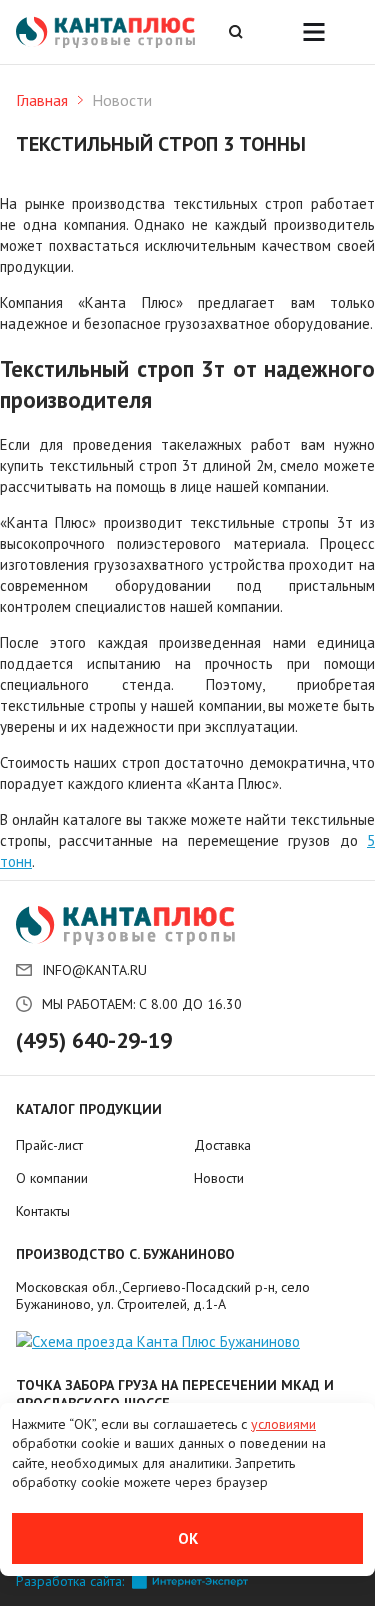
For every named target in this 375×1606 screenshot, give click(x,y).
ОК (188, 1538)
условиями (283, 1424)
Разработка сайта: (70, 1581)
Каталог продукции (89, 1109)
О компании (52, 1178)
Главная (42, 100)
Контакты (43, 1211)
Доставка (222, 1145)
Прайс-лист (49, 1145)
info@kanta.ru (94, 970)
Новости (219, 1178)
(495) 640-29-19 (94, 1040)
